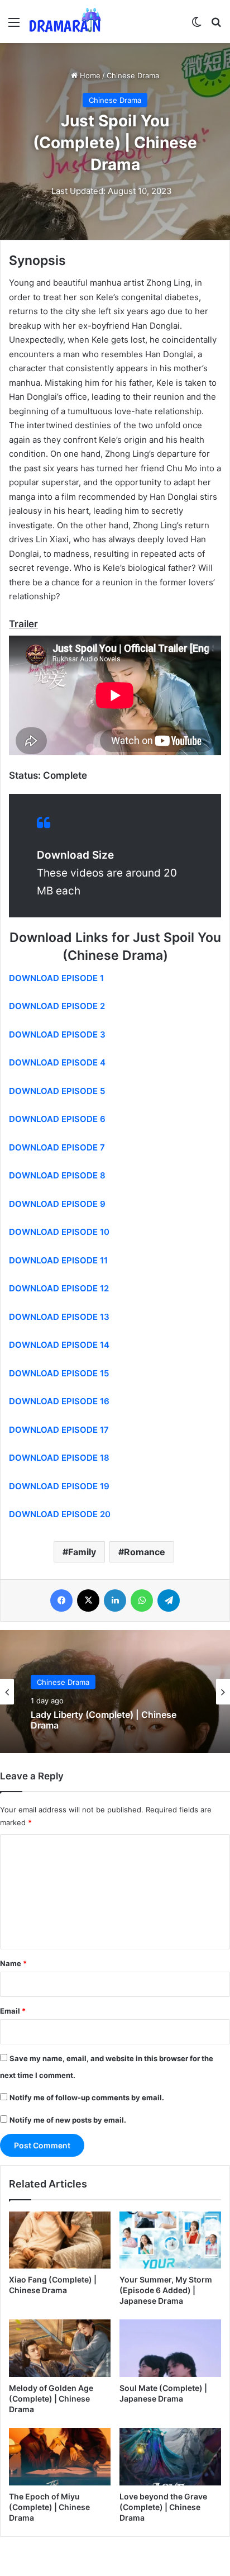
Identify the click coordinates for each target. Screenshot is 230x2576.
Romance (145, 1552)
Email (13, 2011)
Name (13, 1963)
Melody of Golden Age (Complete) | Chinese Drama (51, 2399)
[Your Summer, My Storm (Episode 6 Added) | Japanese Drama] (170, 2240)
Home (89, 75)
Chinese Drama (133, 75)
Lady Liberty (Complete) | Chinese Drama (104, 1720)
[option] (115, 1692)
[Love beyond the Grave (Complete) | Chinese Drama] (170, 2457)
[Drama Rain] (65, 22)
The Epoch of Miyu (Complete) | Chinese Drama (49, 2507)
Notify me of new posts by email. (68, 2120)
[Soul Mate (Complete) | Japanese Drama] (170, 2348)
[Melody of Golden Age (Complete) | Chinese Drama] (60, 2348)
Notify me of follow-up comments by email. (87, 2097)
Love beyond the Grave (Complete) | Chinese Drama (163, 2507)
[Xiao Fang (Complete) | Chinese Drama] (60, 2240)
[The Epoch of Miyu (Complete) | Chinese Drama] (60, 2457)
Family (82, 1552)
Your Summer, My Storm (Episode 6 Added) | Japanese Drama (166, 2290)
